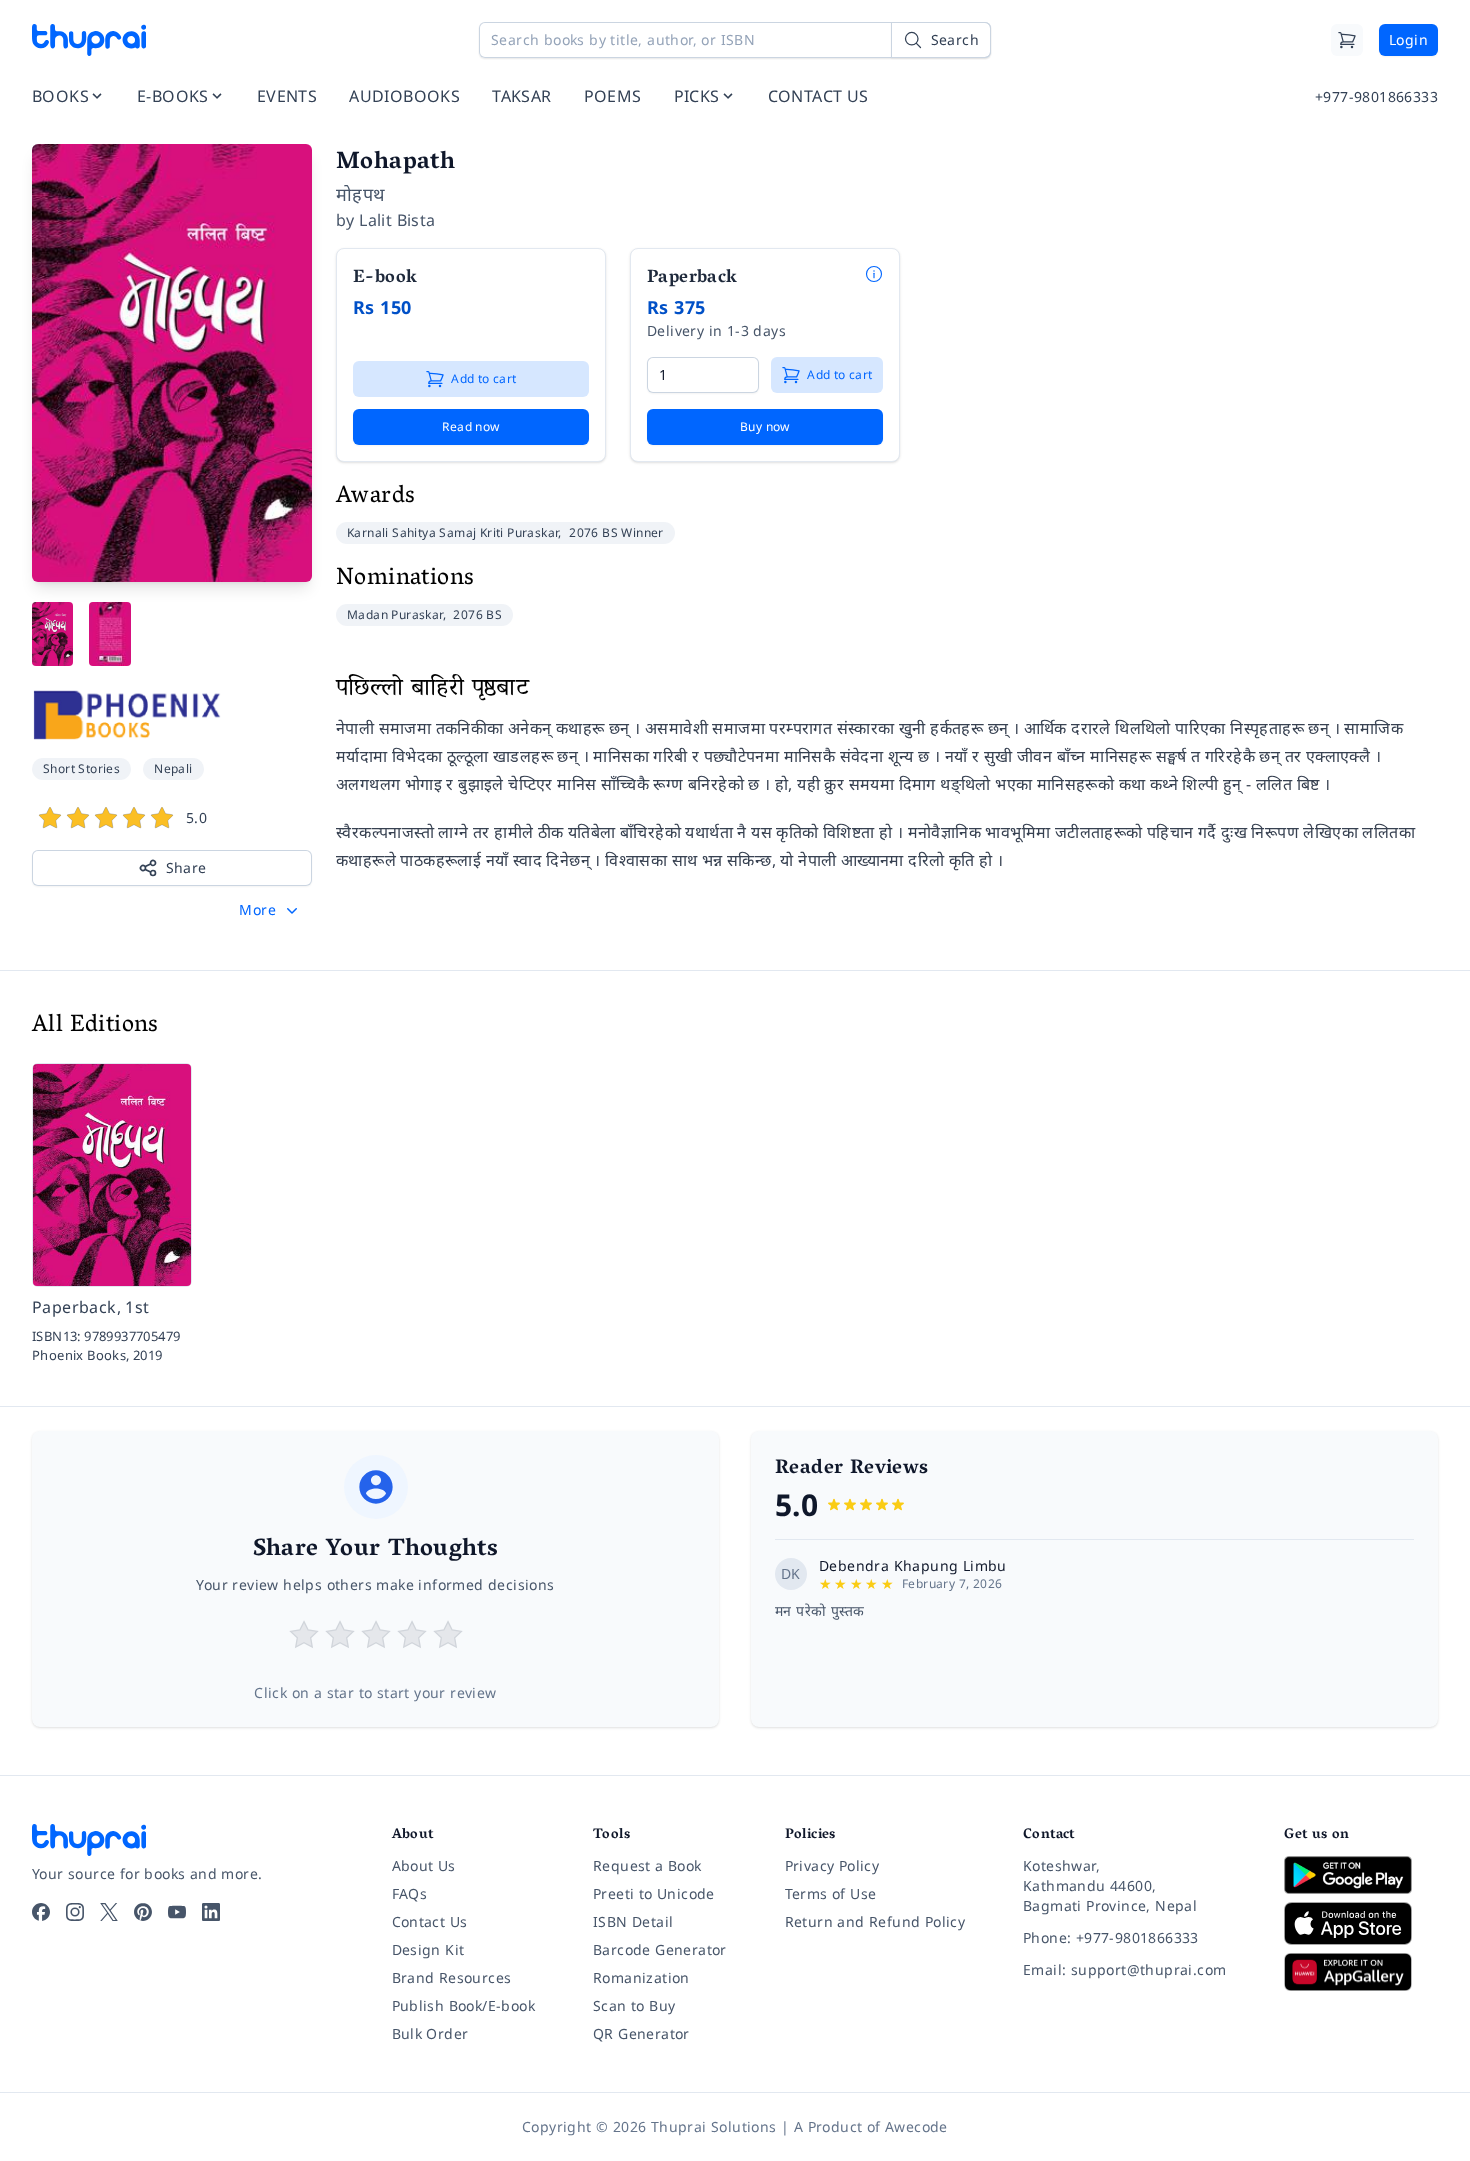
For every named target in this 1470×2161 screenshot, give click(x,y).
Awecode (916, 2126)
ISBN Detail (633, 1921)
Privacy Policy (832, 1865)
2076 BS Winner (616, 532)
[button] (270, 910)
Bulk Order (430, 2033)
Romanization (641, 1977)
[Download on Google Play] (1361, 1875)
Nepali (173, 768)
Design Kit (428, 1949)
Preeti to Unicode (654, 1893)
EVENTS (287, 96)
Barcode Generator (660, 1949)
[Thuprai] (89, 40)
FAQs (410, 1893)
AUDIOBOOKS (404, 96)
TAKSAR (521, 96)
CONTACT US (818, 96)
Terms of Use (831, 1893)
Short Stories (81, 768)
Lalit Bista (397, 220)
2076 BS (477, 614)
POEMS (613, 96)
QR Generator (641, 2033)
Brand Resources (452, 1977)
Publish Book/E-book (464, 2005)
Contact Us (430, 1921)
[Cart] (1347, 40)
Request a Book (647, 1865)
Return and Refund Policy (875, 1921)
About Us (424, 1865)
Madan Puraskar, (398, 614)
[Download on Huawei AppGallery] (1361, 1972)
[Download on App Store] (1361, 1923)
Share (186, 867)
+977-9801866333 (1376, 96)
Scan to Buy (634, 2005)
